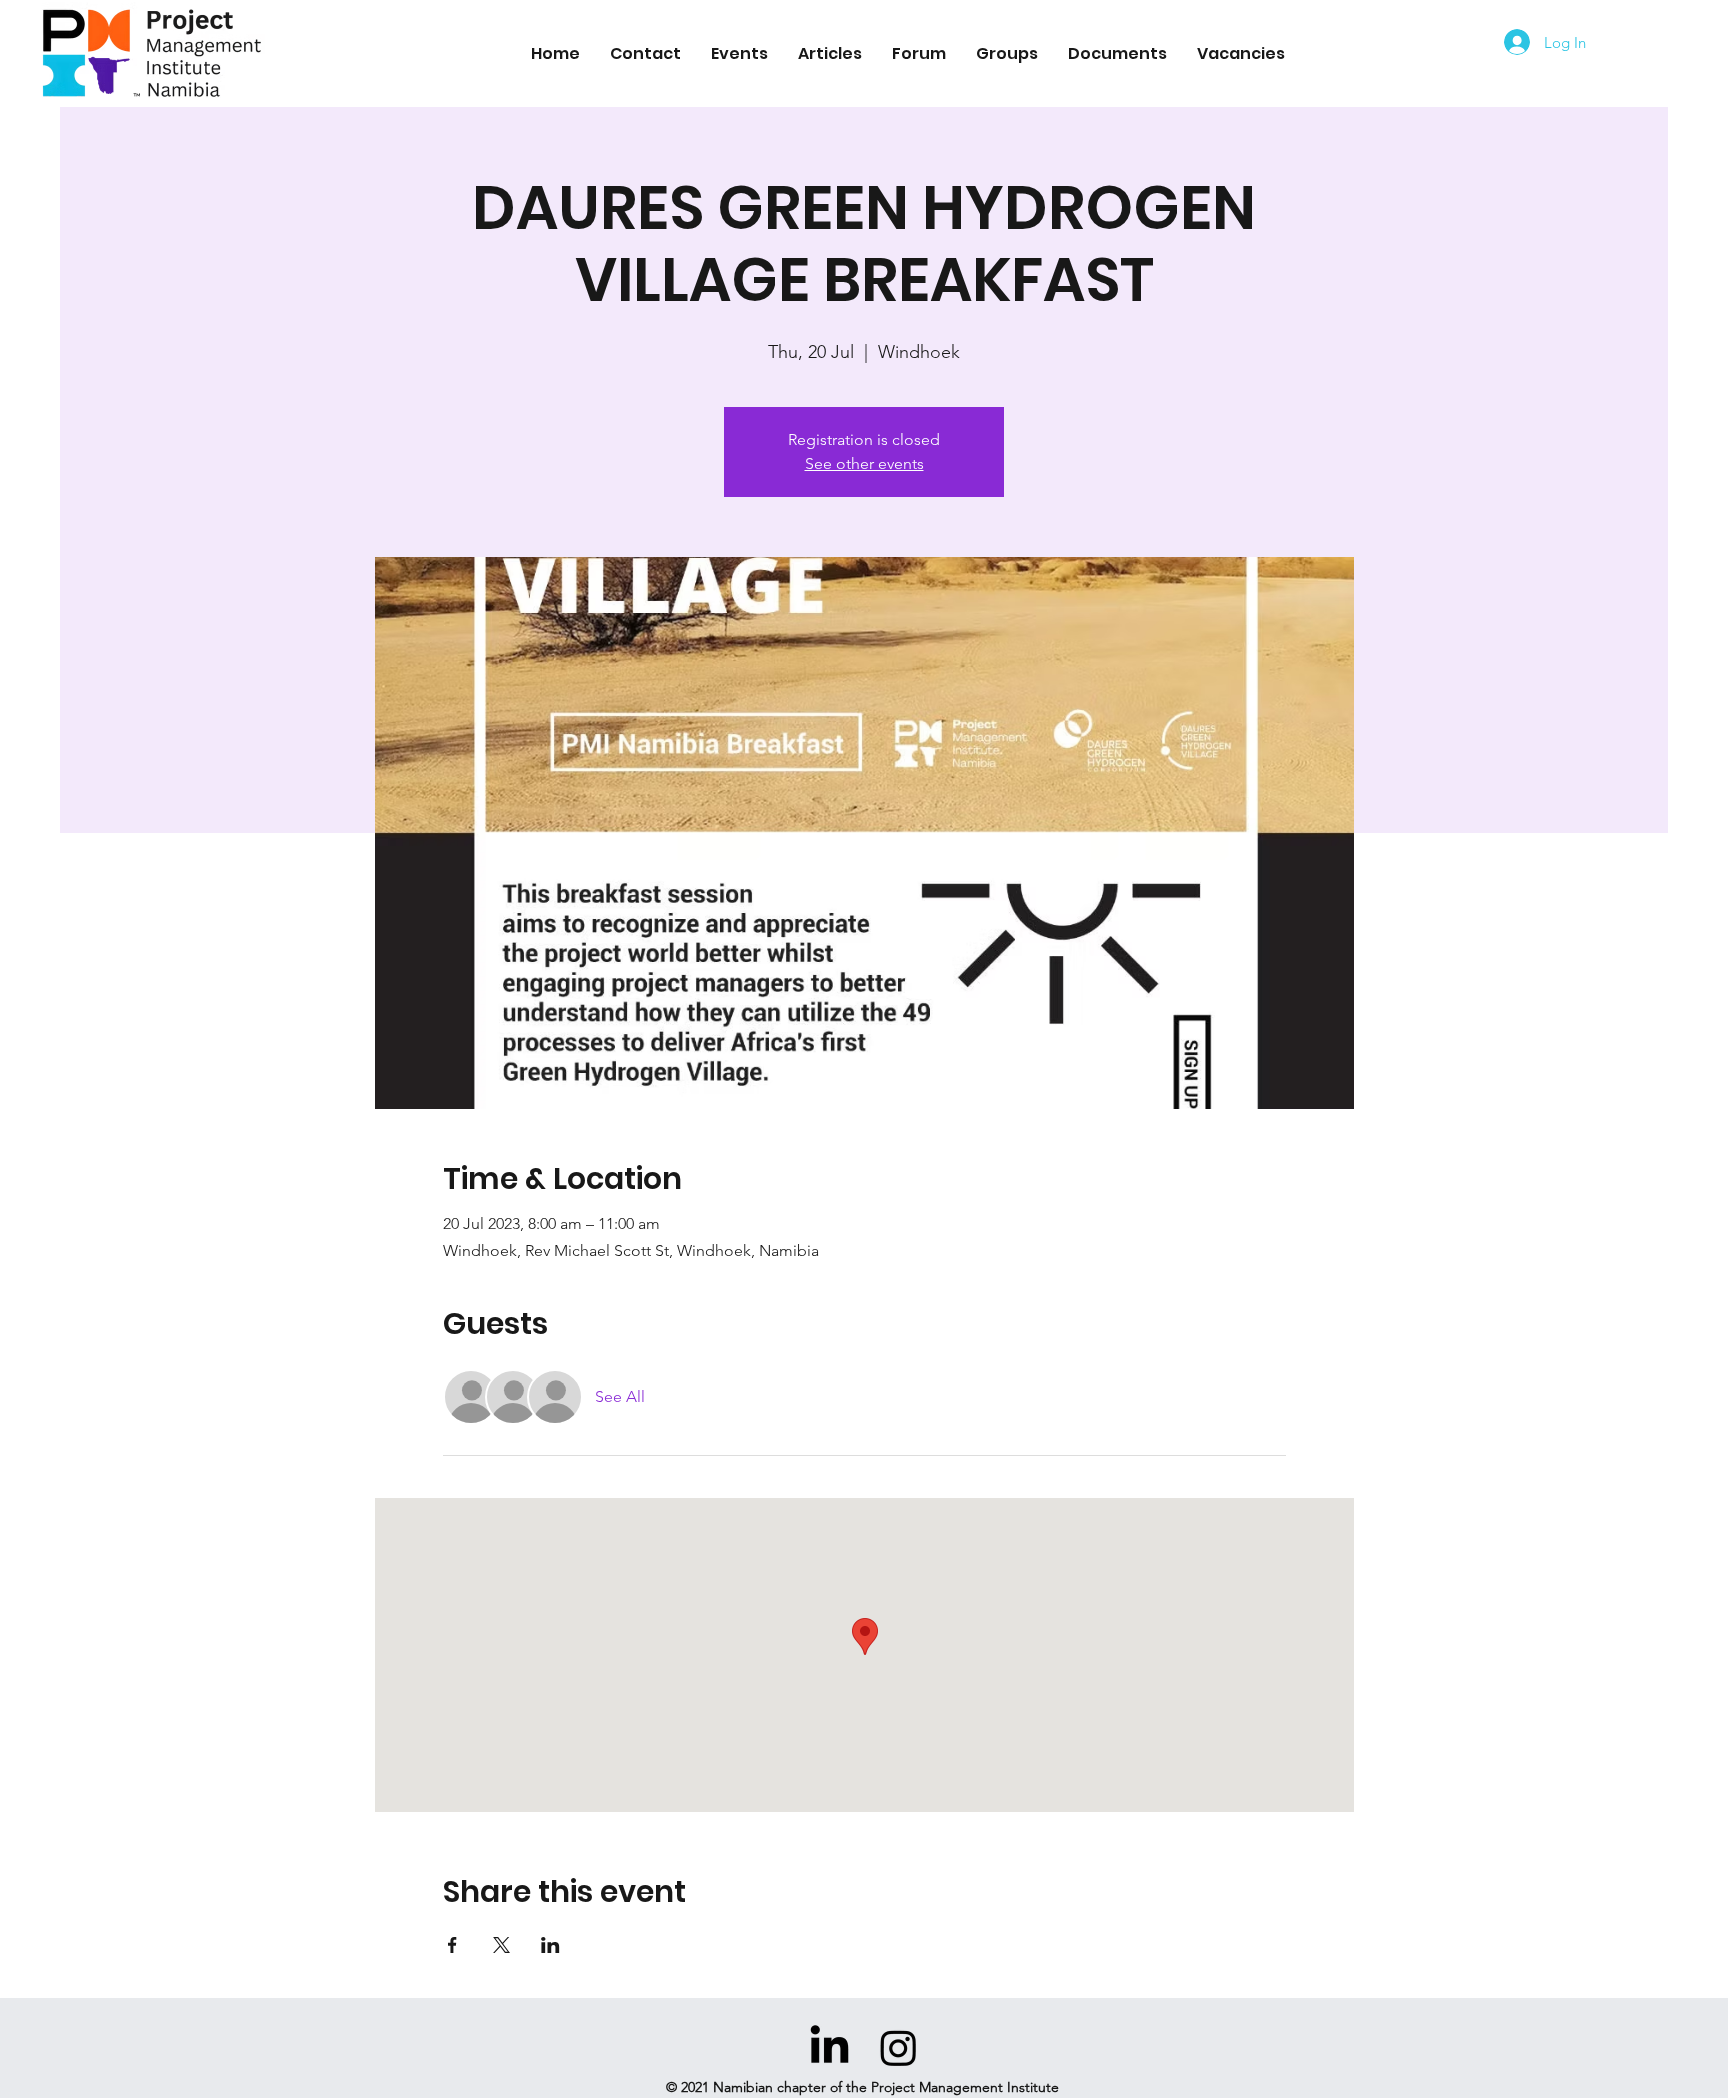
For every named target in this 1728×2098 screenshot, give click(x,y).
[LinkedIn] (829, 2047)
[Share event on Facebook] (452, 1945)
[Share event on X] (501, 1945)
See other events (864, 463)
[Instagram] (898, 2047)
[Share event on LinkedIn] (550, 1945)
